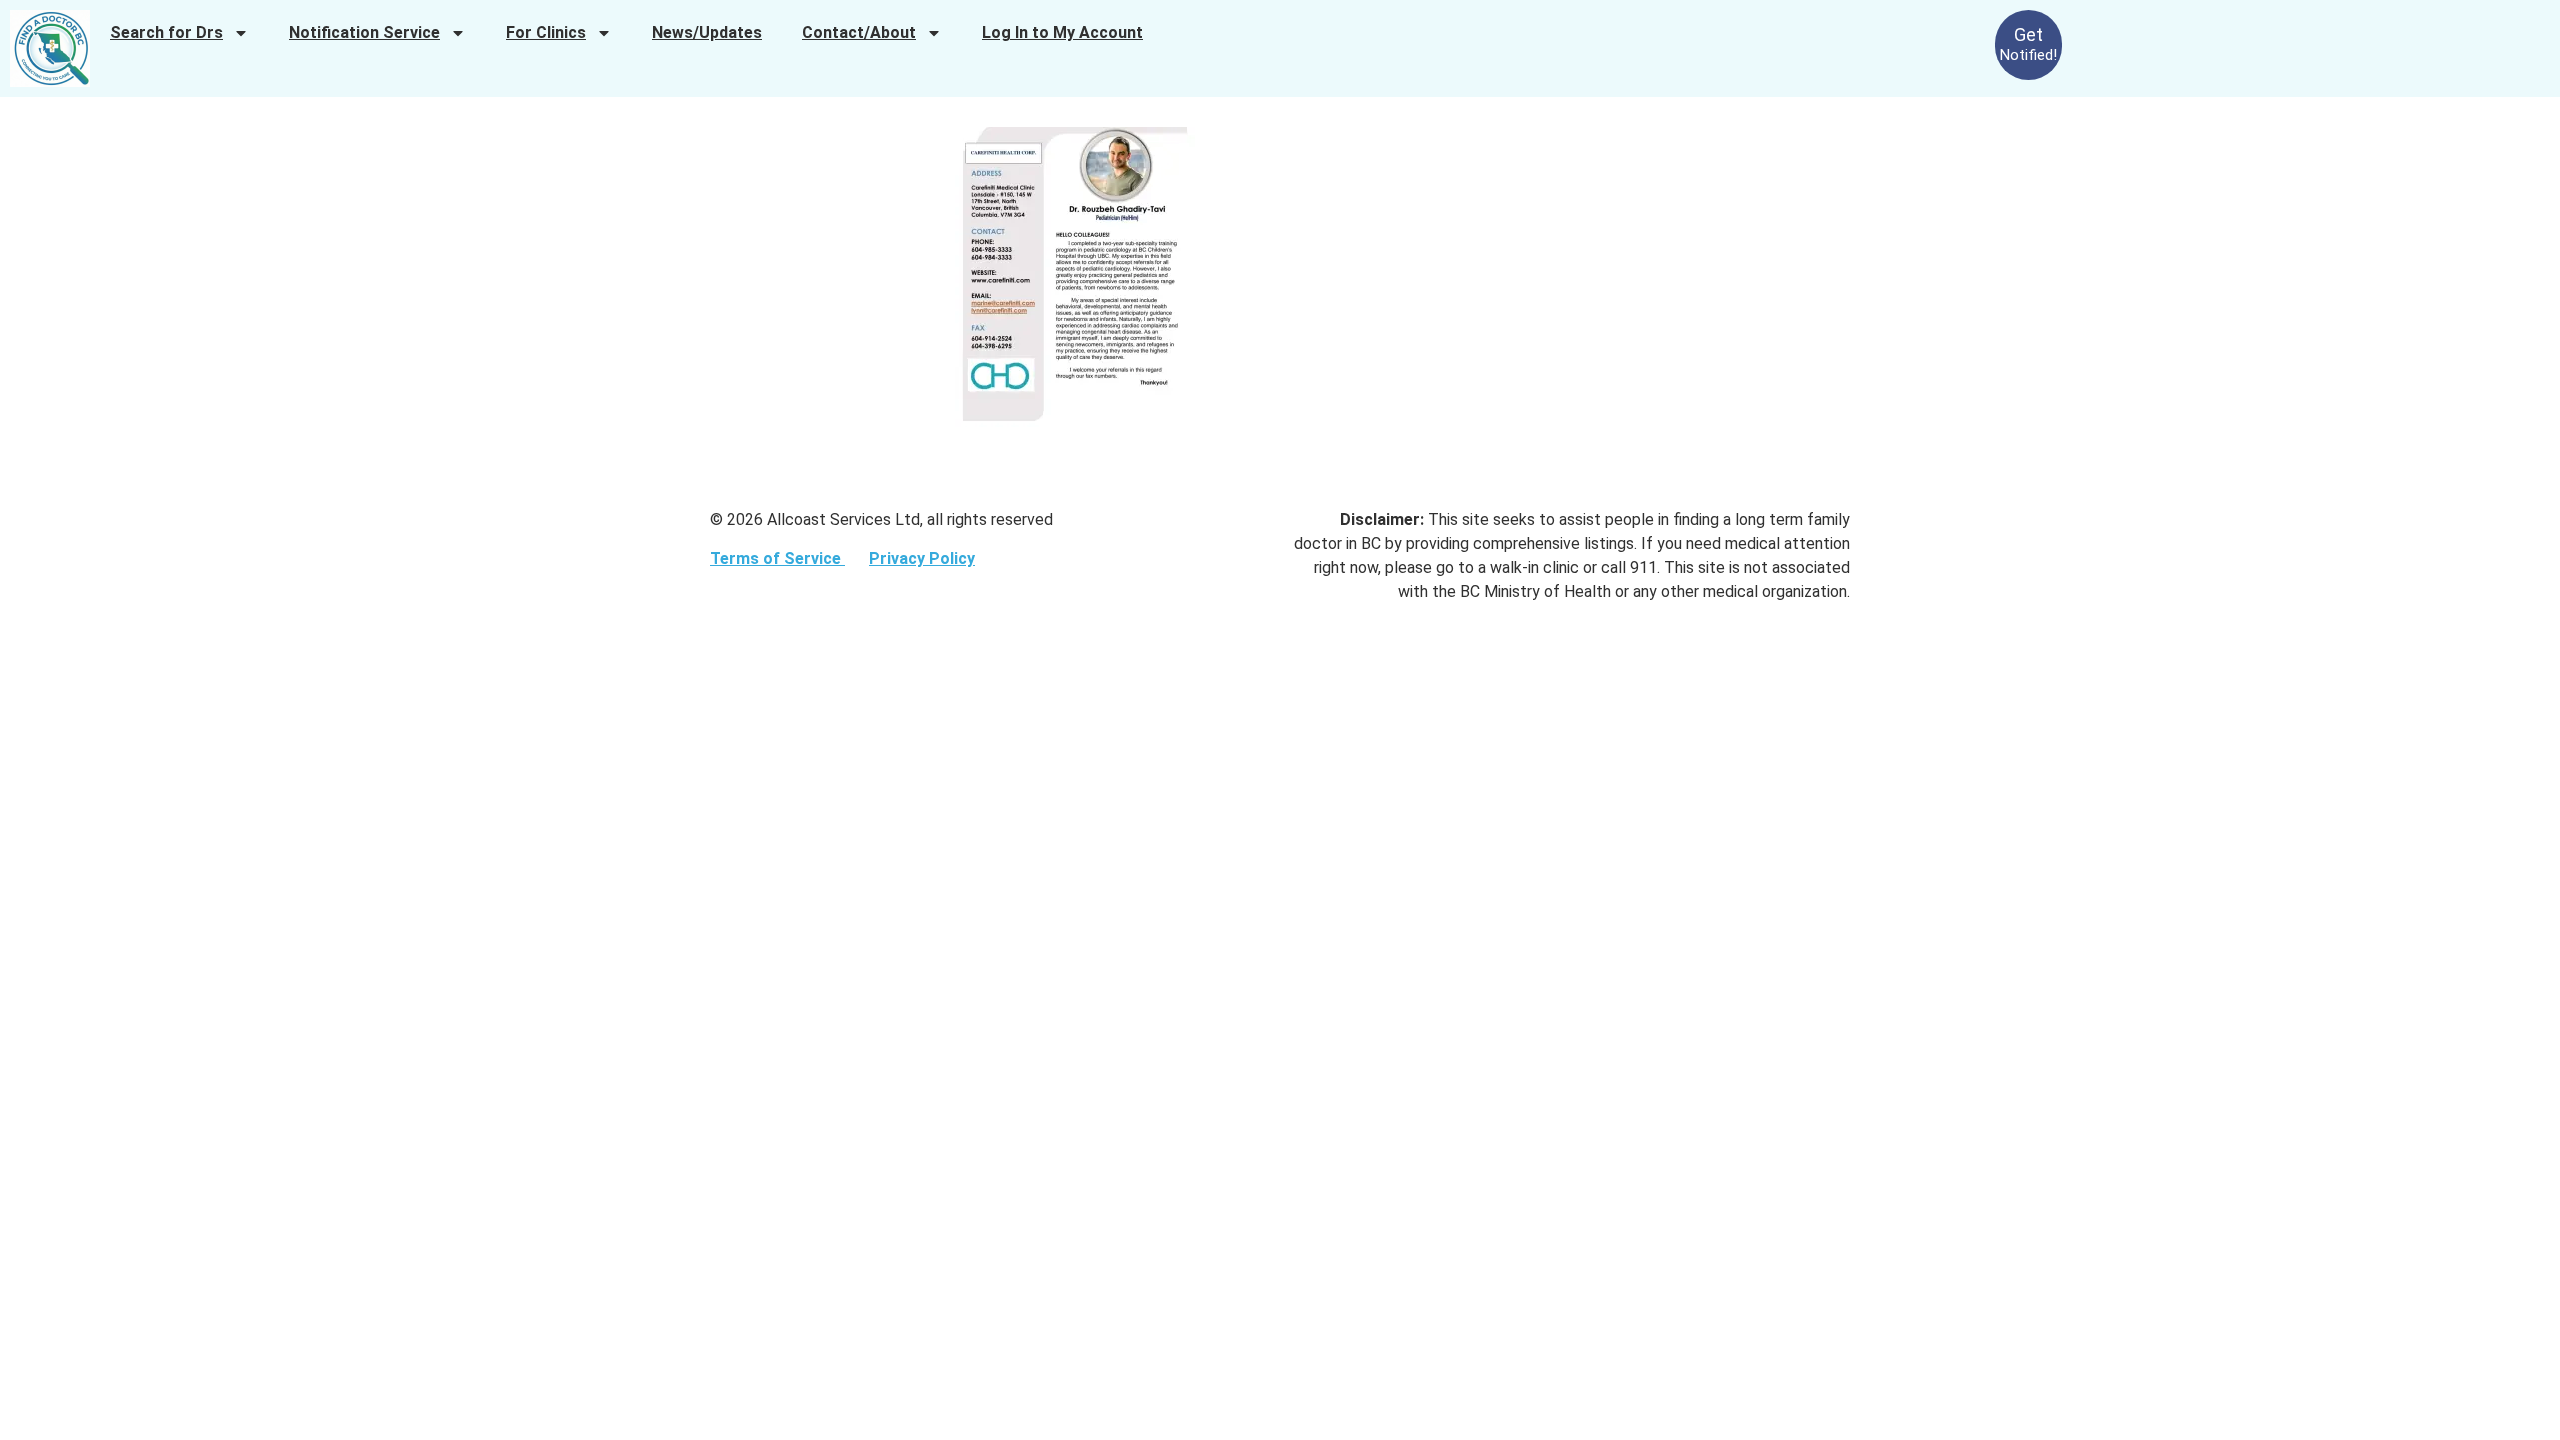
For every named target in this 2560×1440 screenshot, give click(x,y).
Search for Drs (166, 32)
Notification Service (364, 32)
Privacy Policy (922, 558)
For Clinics (546, 32)
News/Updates (707, 32)
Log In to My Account (1062, 32)
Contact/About (859, 32)
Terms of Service (777, 558)
